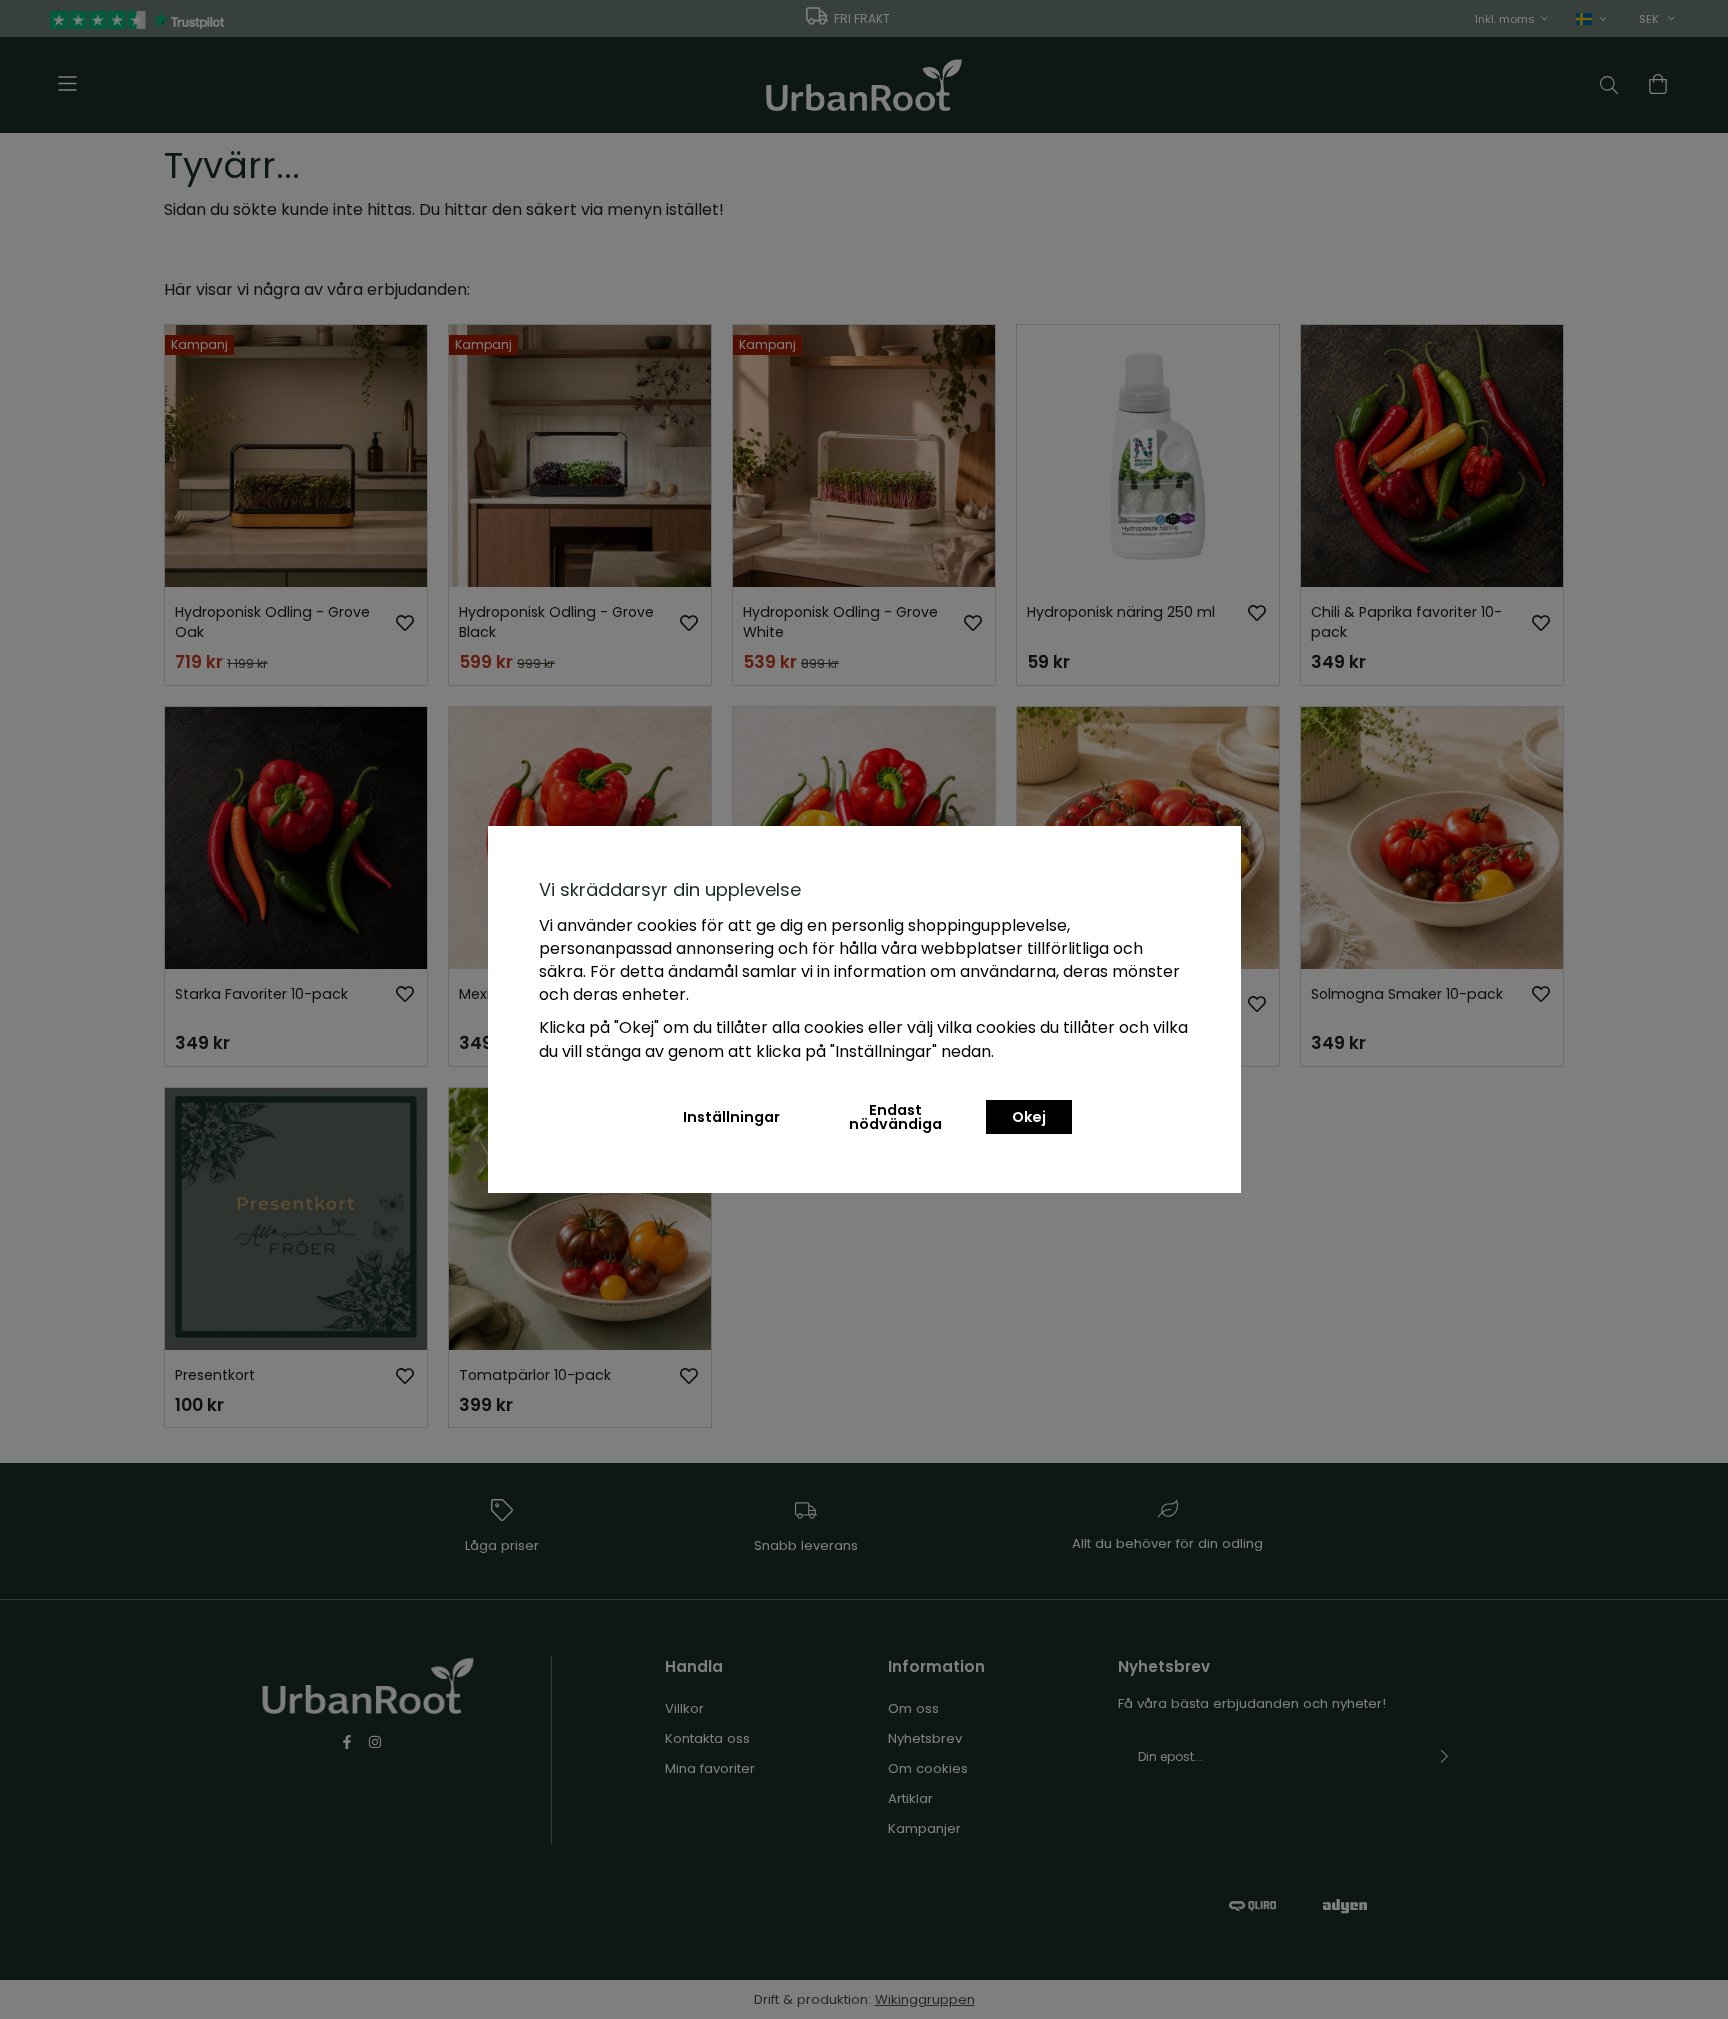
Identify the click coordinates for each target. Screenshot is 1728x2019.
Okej (1029, 1117)
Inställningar (731, 1117)
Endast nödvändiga (895, 1117)
